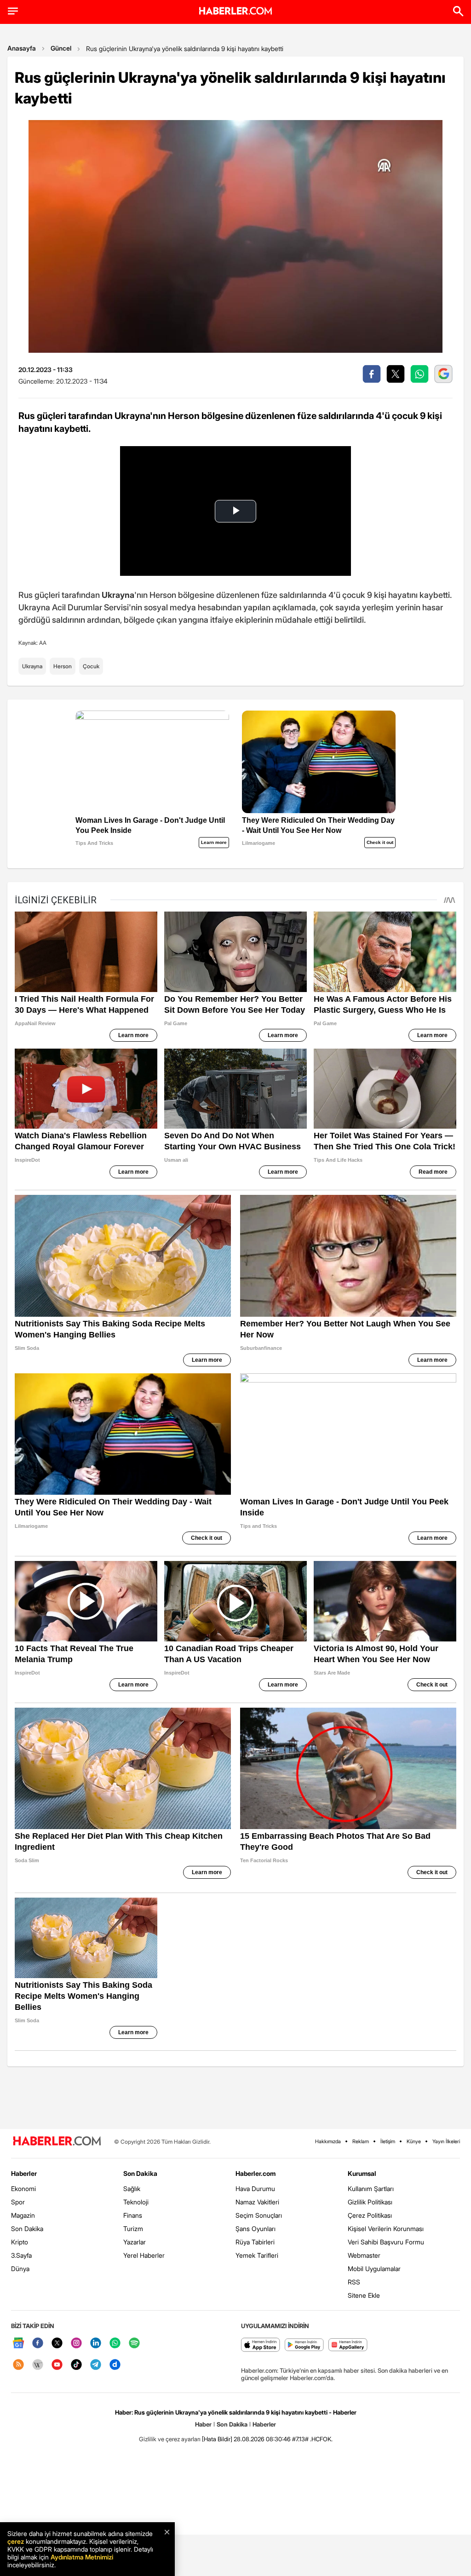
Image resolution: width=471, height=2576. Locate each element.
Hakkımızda (328, 2141)
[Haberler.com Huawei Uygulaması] (348, 2345)
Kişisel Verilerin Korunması (386, 2229)
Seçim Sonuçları (259, 2215)
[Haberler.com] (57, 2142)
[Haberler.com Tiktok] (76, 2365)
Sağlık (132, 2189)
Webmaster (364, 2255)
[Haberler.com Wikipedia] (38, 2365)
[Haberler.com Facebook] (38, 2344)
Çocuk (91, 666)
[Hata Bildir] (217, 2439)
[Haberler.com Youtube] (57, 2365)
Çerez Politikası (370, 2215)
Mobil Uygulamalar (374, 2269)
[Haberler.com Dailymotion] (115, 2365)
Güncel (61, 48)
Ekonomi (23, 2189)
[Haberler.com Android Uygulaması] (304, 2345)
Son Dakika (27, 2229)
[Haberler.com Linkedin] (96, 2344)
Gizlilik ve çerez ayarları (170, 2439)
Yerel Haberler (144, 2255)
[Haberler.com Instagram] (76, 2344)
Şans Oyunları (256, 2229)
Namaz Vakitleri (257, 2202)
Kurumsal (362, 2173)
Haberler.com (256, 2173)
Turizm (133, 2229)
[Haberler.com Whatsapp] (115, 2344)
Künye (414, 2141)
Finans (133, 2215)
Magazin (23, 2215)
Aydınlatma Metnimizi (82, 2557)
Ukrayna (32, 666)
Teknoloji (136, 2202)
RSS (354, 2282)
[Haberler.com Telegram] (96, 2365)
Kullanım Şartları (371, 2189)
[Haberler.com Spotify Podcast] (134, 2344)
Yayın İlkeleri (446, 2141)
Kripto (20, 2242)
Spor (18, 2202)
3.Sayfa (21, 2255)
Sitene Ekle (364, 2295)
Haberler (24, 2173)
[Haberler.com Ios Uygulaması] (261, 2345)
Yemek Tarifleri (257, 2255)
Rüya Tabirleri (255, 2242)
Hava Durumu (255, 2189)
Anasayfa (22, 48)
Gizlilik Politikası (370, 2202)
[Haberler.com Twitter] (57, 2344)
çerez (16, 2541)
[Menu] (13, 11)
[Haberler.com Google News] (18, 2344)
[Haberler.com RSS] (18, 2365)
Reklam (361, 2141)
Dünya (20, 2269)
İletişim (388, 2141)
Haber (203, 2424)
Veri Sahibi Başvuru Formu (386, 2242)
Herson (63, 666)
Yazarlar (135, 2242)
